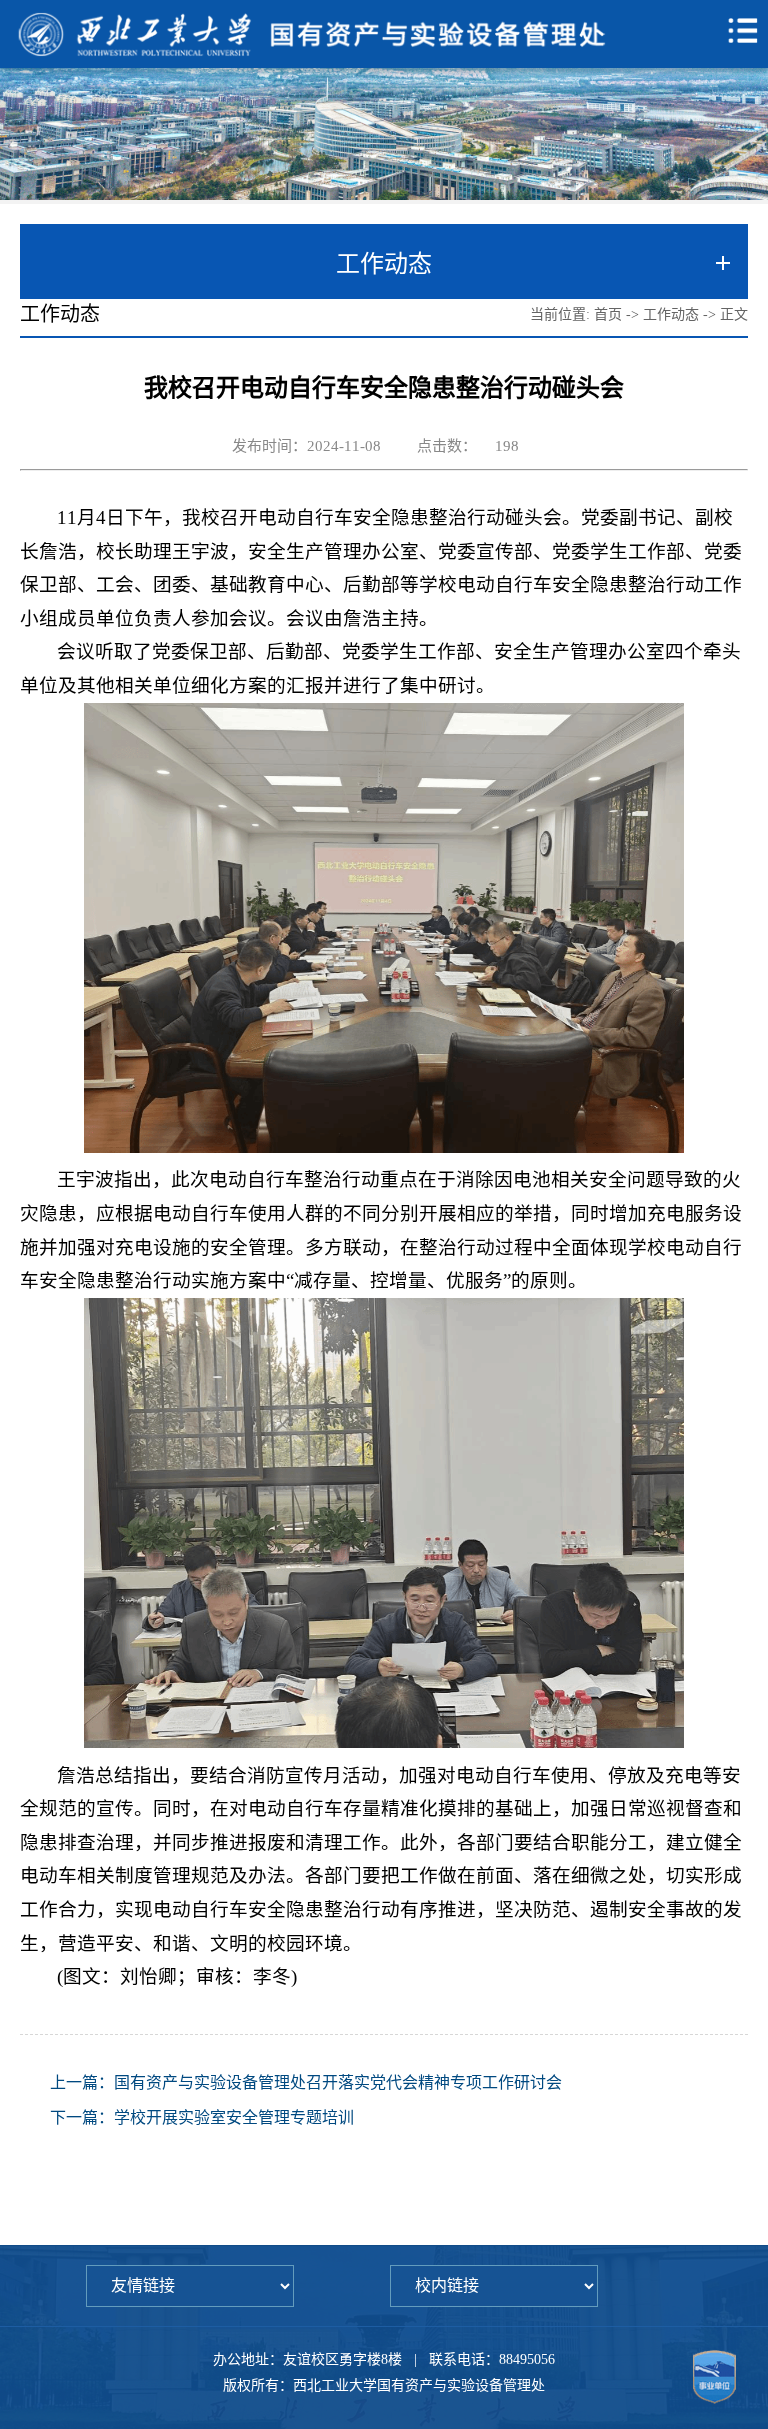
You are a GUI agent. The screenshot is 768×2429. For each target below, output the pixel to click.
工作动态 (671, 314)
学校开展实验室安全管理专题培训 (234, 2117)
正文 (734, 314)
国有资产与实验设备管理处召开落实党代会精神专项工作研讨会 (338, 2082)
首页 (608, 314)
